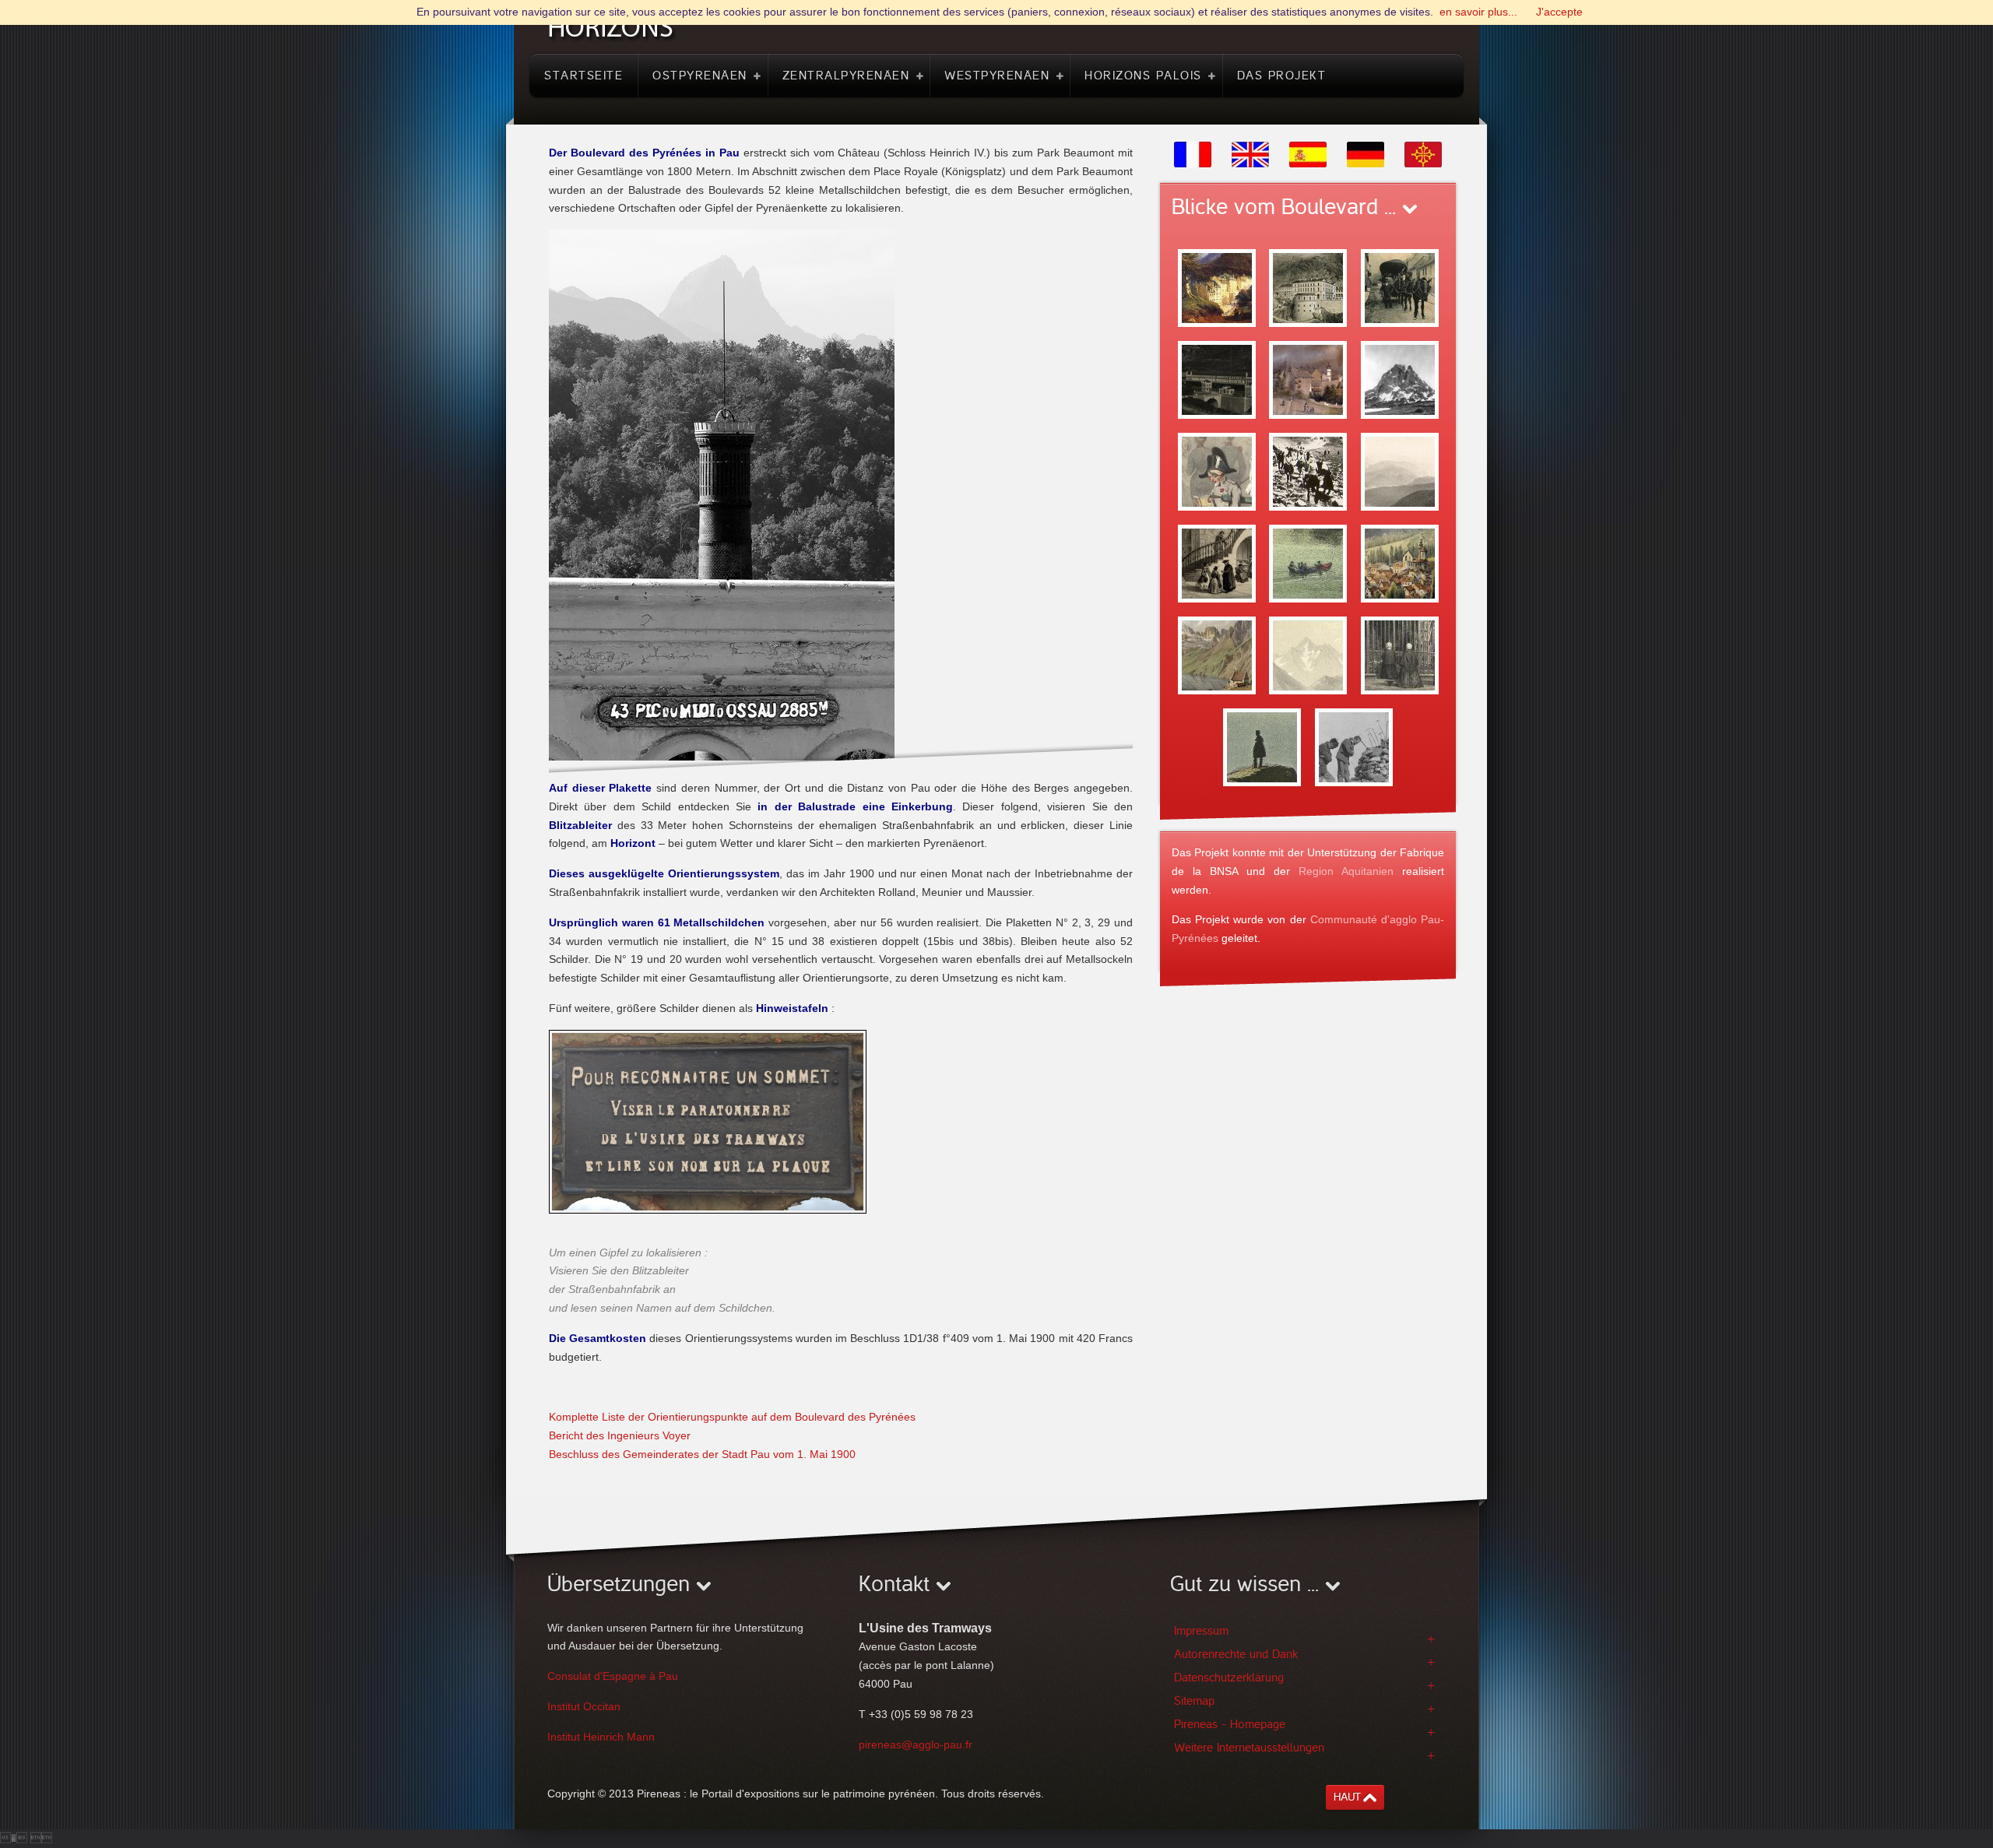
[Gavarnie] (1308, 471)
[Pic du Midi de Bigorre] (1308, 655)
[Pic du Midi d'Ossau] (1400, 379)
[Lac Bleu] (1217, 655)
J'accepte (1559, 12)
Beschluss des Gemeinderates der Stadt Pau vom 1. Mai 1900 (702, 1454)
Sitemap (1194, 1701)
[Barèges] (1217, 471)
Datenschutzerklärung (1229, 1678)
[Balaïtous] (1354, 747)
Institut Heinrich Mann (601, 1737)
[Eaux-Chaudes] (1308, 287)
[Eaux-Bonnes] (1217, 287)
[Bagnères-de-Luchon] (1308, 563)
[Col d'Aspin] (1400, 471)
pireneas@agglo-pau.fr (916, 1744)
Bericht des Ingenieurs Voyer (620, 1435)
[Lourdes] (1400, 655)
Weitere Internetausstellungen (1249, 1748)
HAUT (1347, 1797)
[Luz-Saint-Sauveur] (1400, 563)
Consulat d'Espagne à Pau (613, 1676)
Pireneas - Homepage (1230, 1724)
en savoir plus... (1478, 12)
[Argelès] (1308, 379)
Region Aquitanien (1346, 871)
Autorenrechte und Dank (1236, 1654)
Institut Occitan (584, 1706)
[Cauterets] (1217, 563)
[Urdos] (1400, 287)
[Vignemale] (1262, 747)
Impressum (1201, 1631)
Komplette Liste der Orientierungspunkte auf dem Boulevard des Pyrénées (732, 1417)
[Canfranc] (1217, 379)
